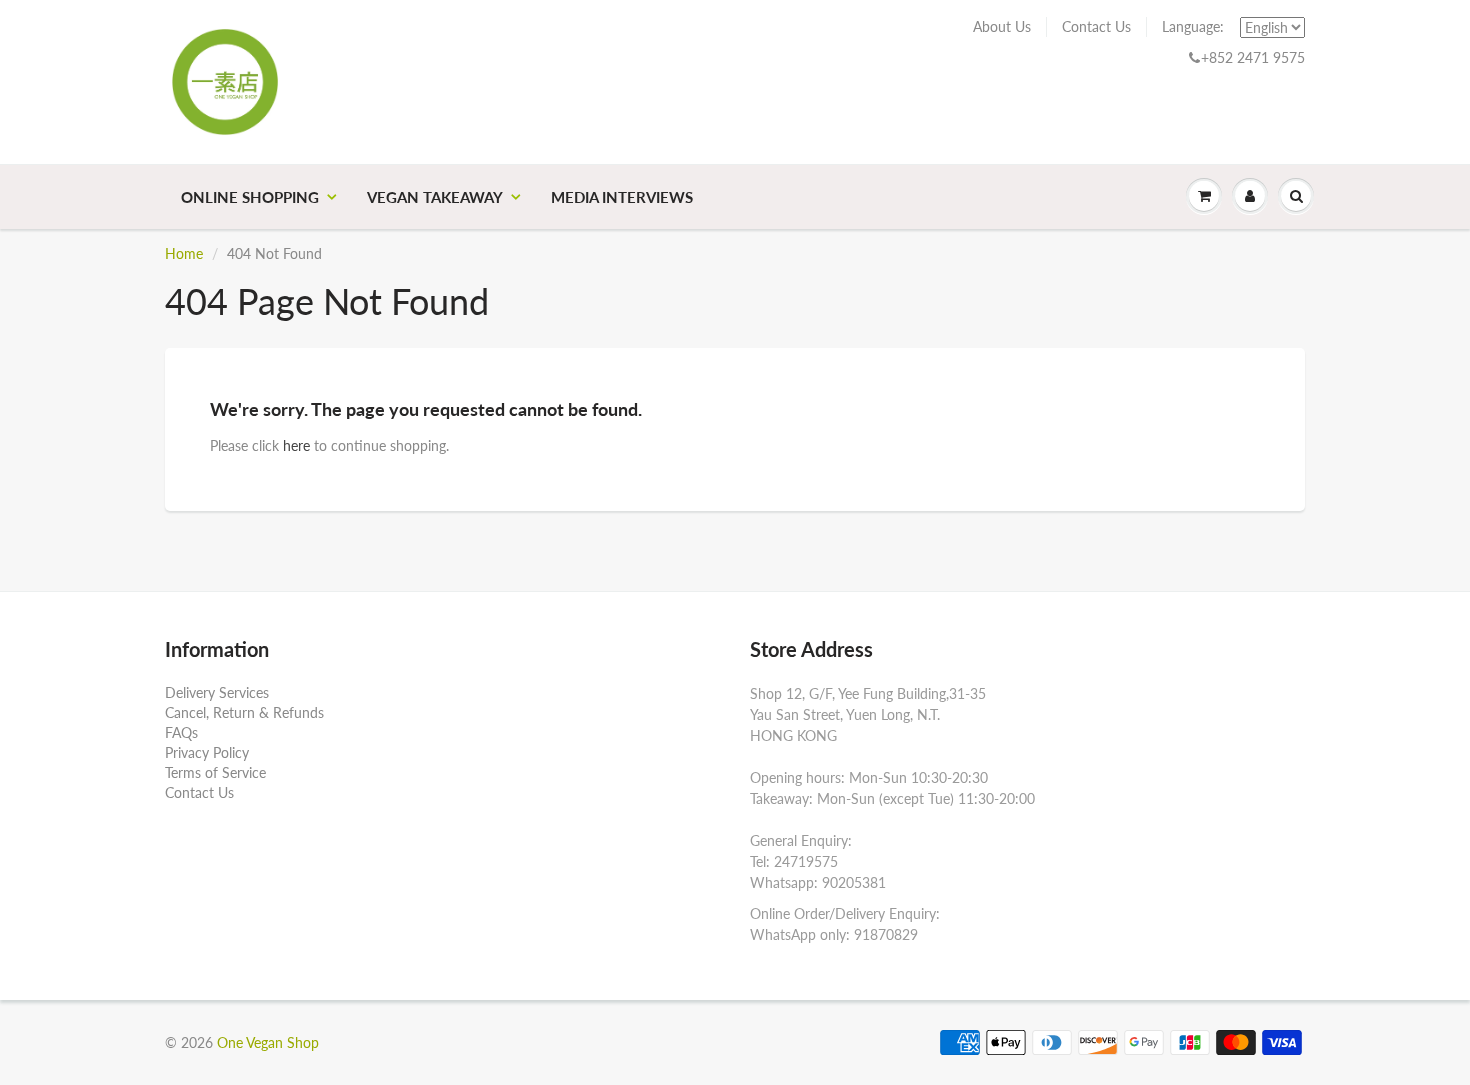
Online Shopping (250, 197)
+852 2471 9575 (1253, 57)
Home (184, 253)
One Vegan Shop (268, 1042)
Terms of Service (215, 772)
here (296, 445)
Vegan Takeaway (435, 197)
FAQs (181, 732)
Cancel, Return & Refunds (244, 712)
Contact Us (1096, 26)
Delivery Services (217, 692)
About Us (1002, 26)
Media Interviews (622, 197)
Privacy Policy (207, 752)
